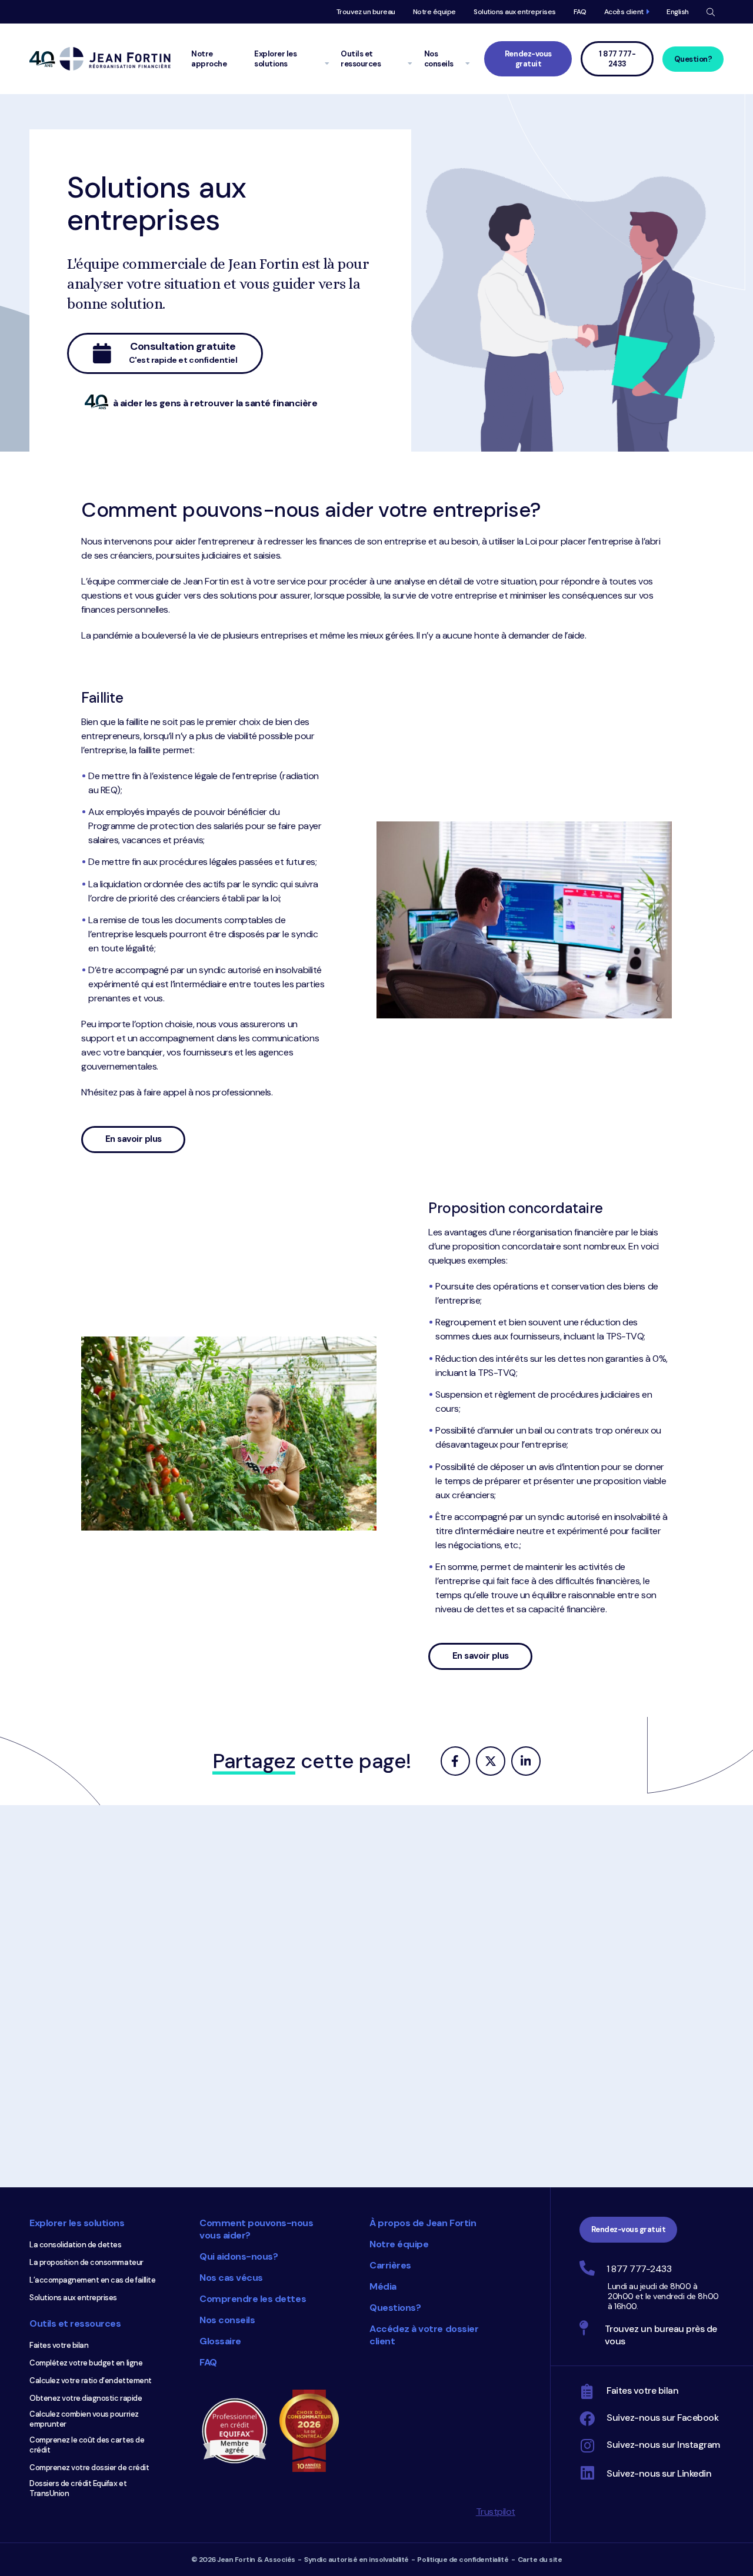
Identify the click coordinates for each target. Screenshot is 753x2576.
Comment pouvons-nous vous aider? (256, 2229)
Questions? (395, 2308)
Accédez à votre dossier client (424, 2335)
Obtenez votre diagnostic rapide (86, 2398)
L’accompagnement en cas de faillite (92, 2280)
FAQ (580, 12)
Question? (693, 59)
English (678, 12)
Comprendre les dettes (253, 2299)
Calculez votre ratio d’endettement (91, 2380)
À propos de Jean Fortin (423, 2223)
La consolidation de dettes (76, 2245)
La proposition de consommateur (86, 2262)
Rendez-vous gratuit (528, 59)
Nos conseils (227, 2320)
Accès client (624, 12)
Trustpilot (496, 2512)
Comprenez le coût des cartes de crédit (87, 2445)
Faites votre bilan (59, 2345)
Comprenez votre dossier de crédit (89, 2468)
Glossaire (220, 2341)
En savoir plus (145, 1143)
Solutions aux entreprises (515, 12)
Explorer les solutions (77, 2223)
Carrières (390, 2265)
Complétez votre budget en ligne (86, 2363)
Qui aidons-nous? (239, 2256)
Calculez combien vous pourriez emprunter (84, 2419)
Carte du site (540, 2560)
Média (383, 2286)
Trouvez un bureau (366, 12)
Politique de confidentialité (463, 2560)
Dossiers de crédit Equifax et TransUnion (78, 2488)
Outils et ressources (75, 2323)
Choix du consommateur (315, 2431)
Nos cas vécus (231, 2278)
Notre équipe (434, 12)
